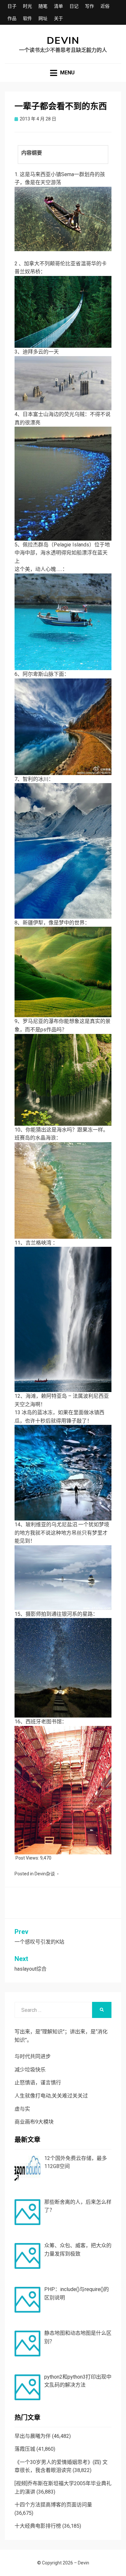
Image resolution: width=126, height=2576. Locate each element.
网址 (43, 18)
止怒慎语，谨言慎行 (38, 2083)
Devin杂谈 (45, 1874)
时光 (27, 6)
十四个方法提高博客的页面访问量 (53, 2505)
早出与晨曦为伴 (33, 2436)
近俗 (105, 6)
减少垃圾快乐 (30, 2070)
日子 (12, 6)
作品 (12, 18)
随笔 (43, 6)
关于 (58, 18)
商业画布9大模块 (34, 2122)
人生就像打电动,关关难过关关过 (51, 2096)
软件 (27, 18)
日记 (74, 6)
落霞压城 (25, 2449)
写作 (89, 6)
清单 (58, 6)
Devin (63, 41)
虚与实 (22, 2109)
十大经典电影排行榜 (38, 2526)
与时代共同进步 (33, 2056)
